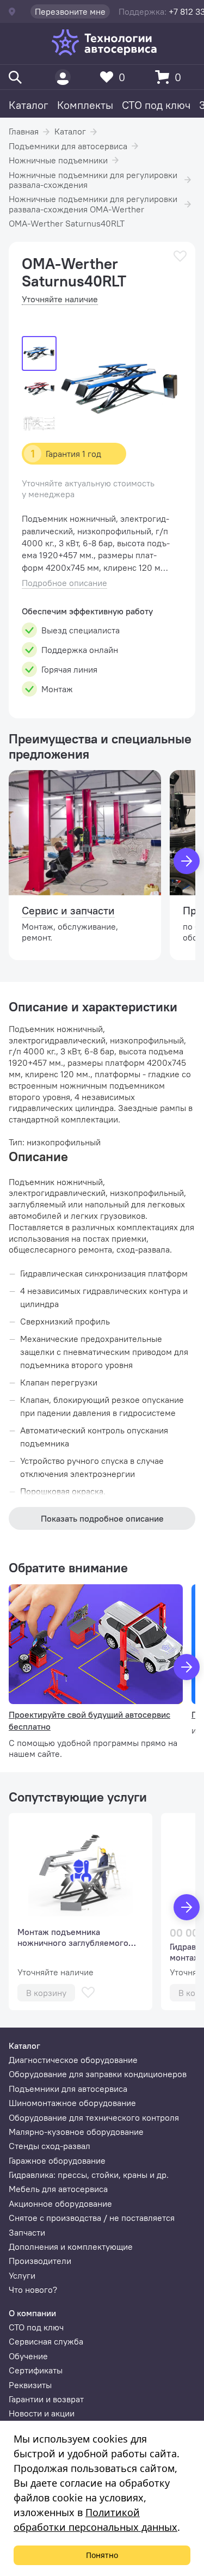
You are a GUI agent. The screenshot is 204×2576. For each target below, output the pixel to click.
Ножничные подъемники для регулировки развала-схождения (93, 180)
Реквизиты (30, 2385)
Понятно (102, 2555)
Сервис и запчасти (68, 910)
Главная (24, 131)
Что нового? (33, 2290)
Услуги (22, 2275)
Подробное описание (64, 583)
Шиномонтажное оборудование (72, 2103)
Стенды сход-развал (50, 2146)
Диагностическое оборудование (73, 2060)
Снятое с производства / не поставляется (92, 2218)
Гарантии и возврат (46, 2399)
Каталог (29, 105)
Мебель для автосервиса (58, 2189)
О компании (32, 2313)
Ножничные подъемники (58, 160)
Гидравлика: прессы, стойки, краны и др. (89, 2175)
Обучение (28, 2356)
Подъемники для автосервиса (68, 146)
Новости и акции (42, 2413)
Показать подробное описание (102, 1518)
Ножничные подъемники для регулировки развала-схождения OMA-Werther (93, 204)
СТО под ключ (156, 105)
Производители (40, 2261)
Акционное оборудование (60, 2203)
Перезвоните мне (70, 11)
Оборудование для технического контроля (94, 2117)
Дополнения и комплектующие (71, 2247)
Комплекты (85, 105)
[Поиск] (15, 77)
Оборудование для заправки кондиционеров (98, 2074)
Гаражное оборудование (57, 2160)
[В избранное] (180, 256)
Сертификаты (36, 2370)
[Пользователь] (63, 77)
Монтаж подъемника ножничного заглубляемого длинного (73, 1937)
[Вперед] (187, 861)
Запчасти (27, 2232)
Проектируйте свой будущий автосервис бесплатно (89, 1720)
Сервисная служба (46, 2341)
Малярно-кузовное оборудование (76, 2132)
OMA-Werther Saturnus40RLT (67, 223)
